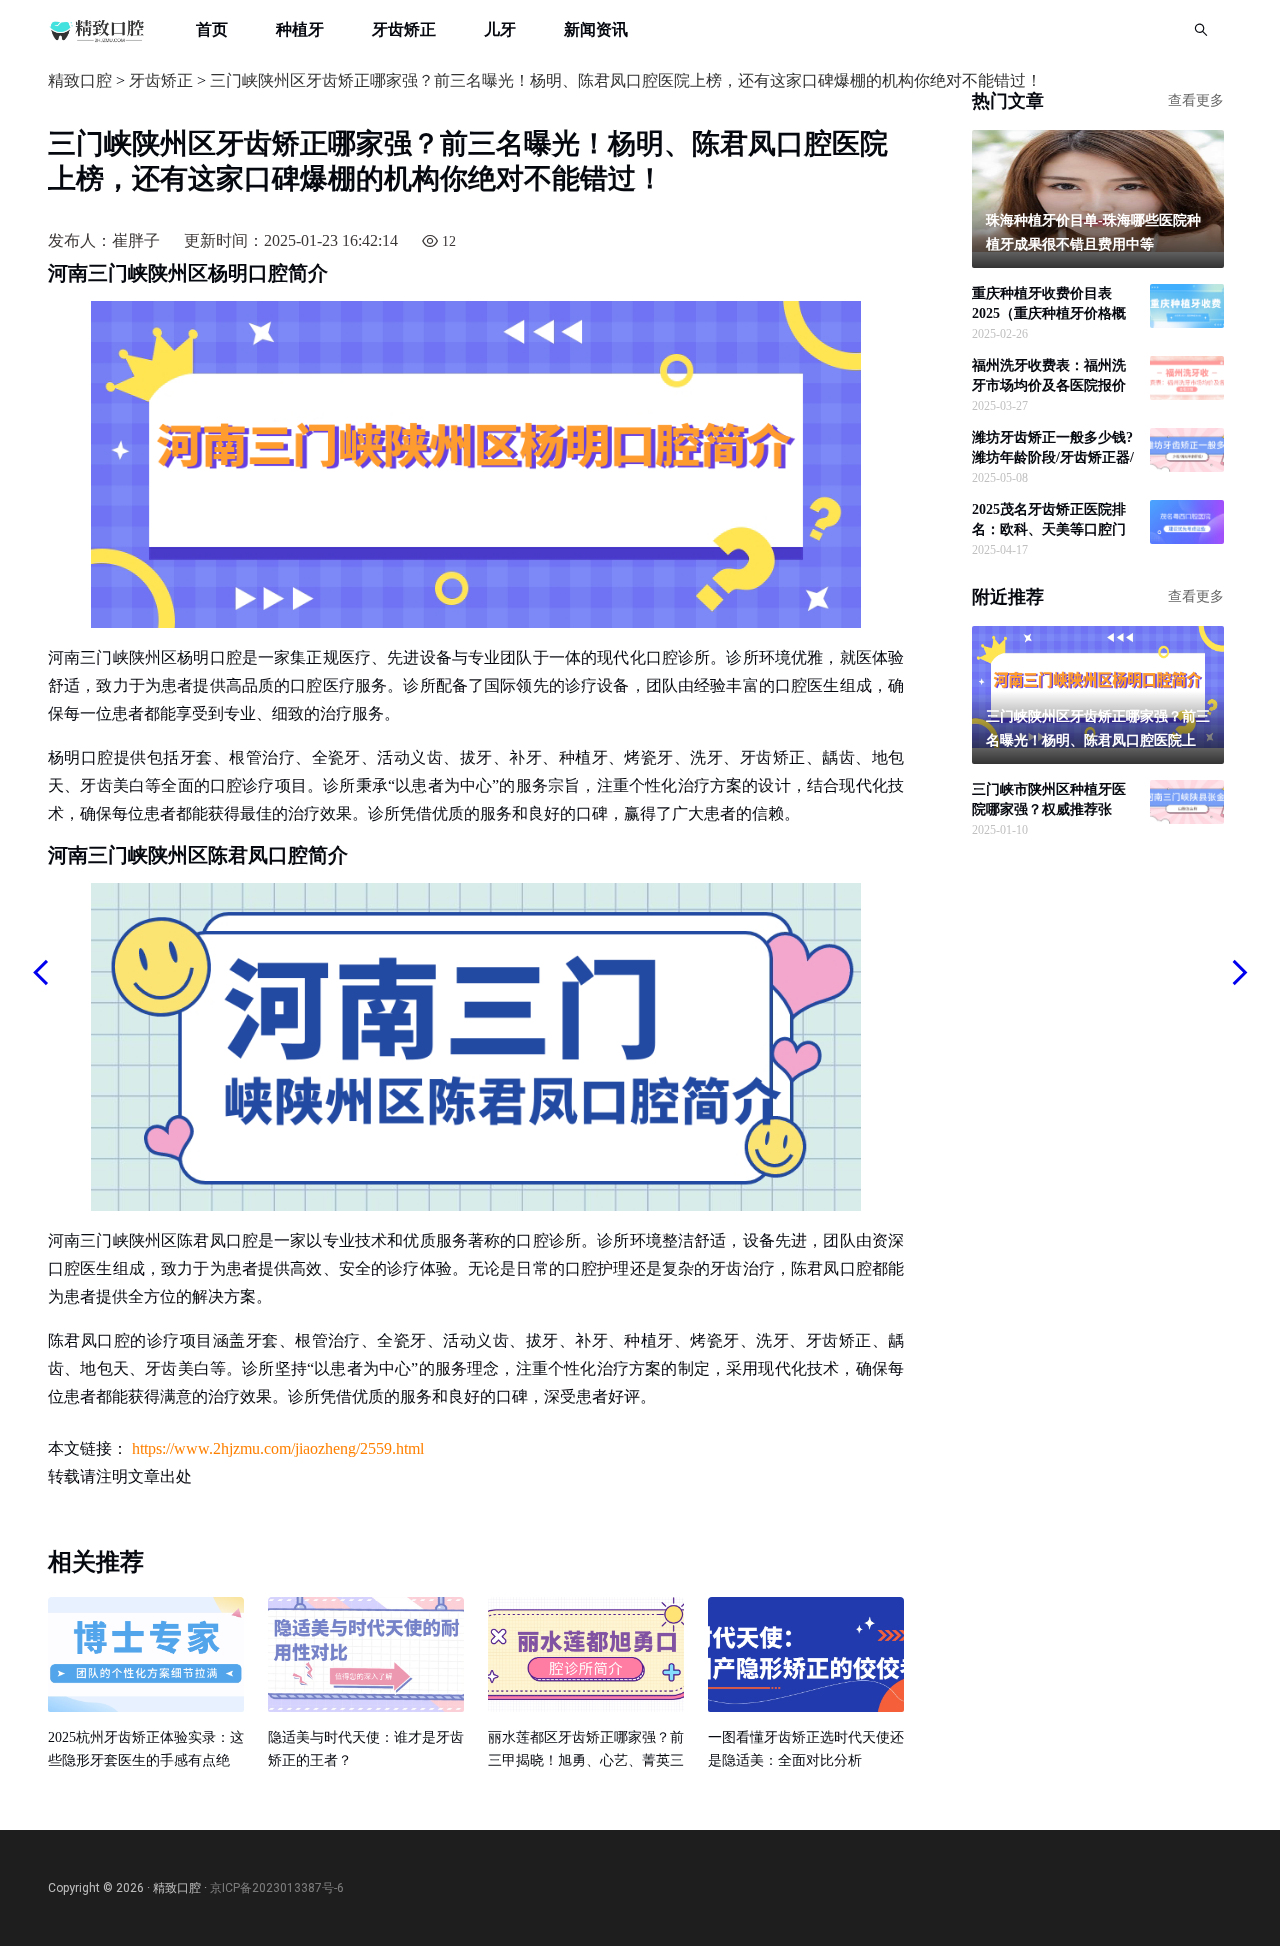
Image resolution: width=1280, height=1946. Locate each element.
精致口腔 (80, 80)
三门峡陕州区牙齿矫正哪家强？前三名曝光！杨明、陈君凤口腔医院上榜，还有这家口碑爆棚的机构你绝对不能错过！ (626, 80)
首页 (212, 29)
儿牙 (500, 29)
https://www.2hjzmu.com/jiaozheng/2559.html (278, 1448)
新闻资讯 (596, 29)
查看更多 (1196, 101)
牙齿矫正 (404, 29)
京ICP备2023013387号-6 (277, 1888)
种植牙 (300, 29)
